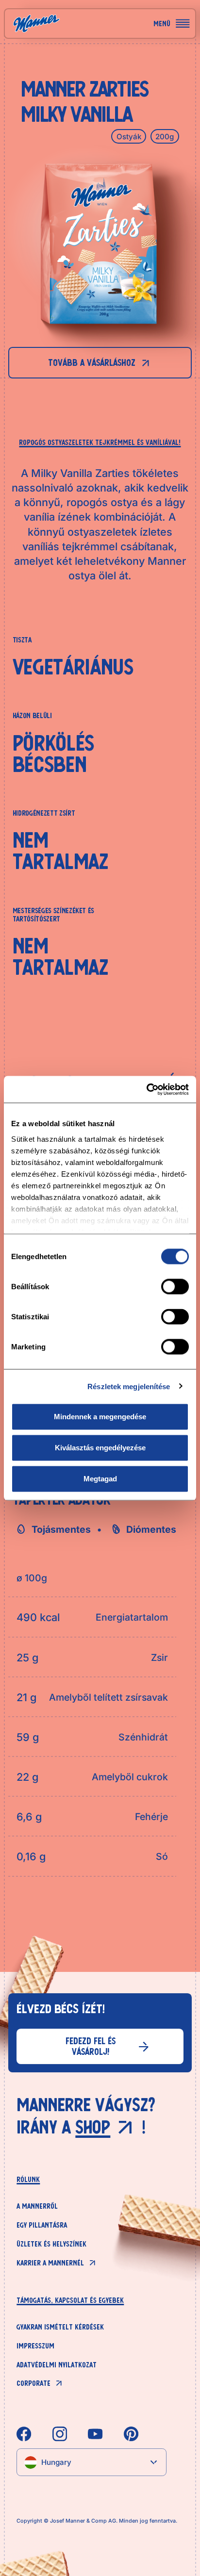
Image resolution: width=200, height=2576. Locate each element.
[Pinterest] (131, 2434)
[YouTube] (95, 2434)
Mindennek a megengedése (100, 1417)
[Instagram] (60, 2434)
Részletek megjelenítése (129, 1386)
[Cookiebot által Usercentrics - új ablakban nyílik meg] (146, 1089)
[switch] (175, 1287)
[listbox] (91, 2462)
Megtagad (100, 1479)
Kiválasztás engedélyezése (100, 1448)
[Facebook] (24, 2434)
